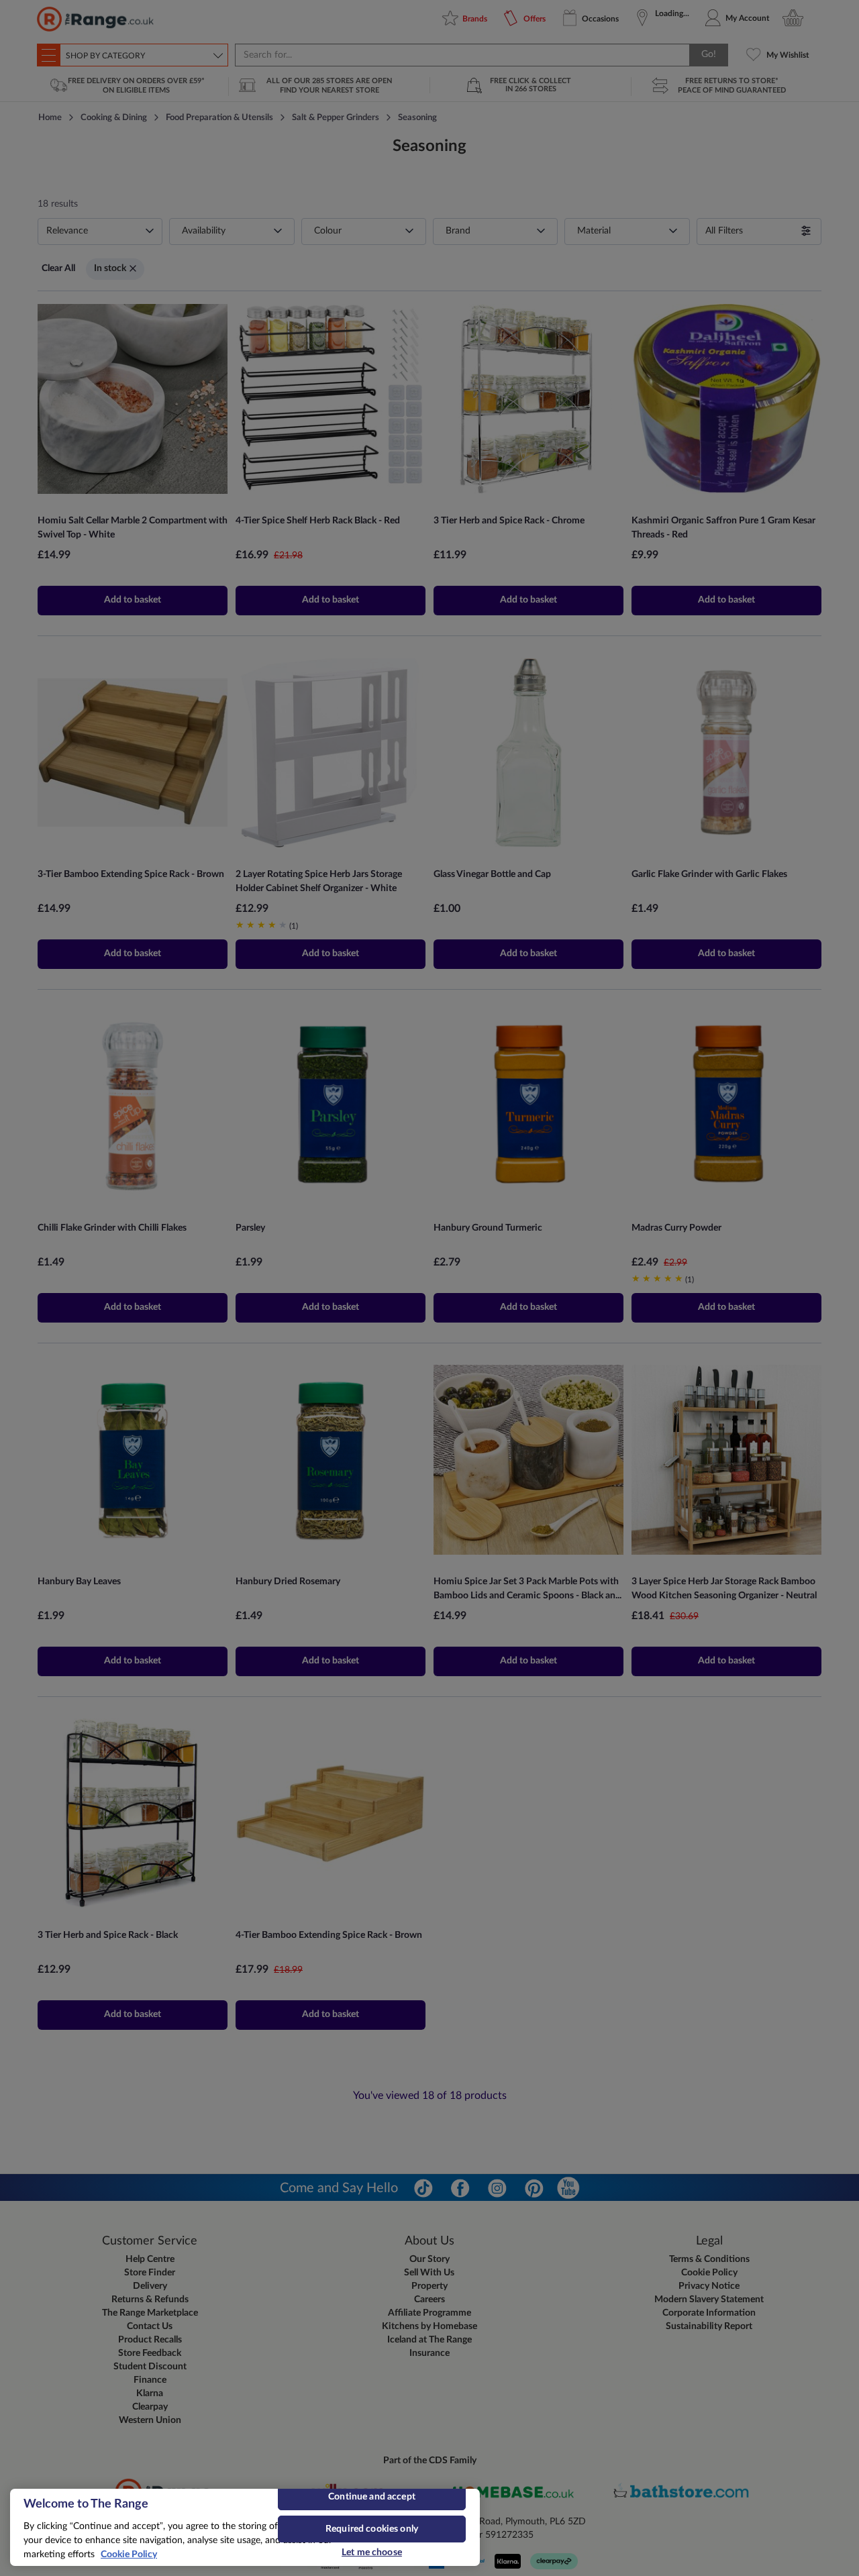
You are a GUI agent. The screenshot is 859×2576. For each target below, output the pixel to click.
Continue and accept (372, 2497)
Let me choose (372, 2553)
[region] (245, 2527)
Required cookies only (372, 2529)
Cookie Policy (129, 2555)
